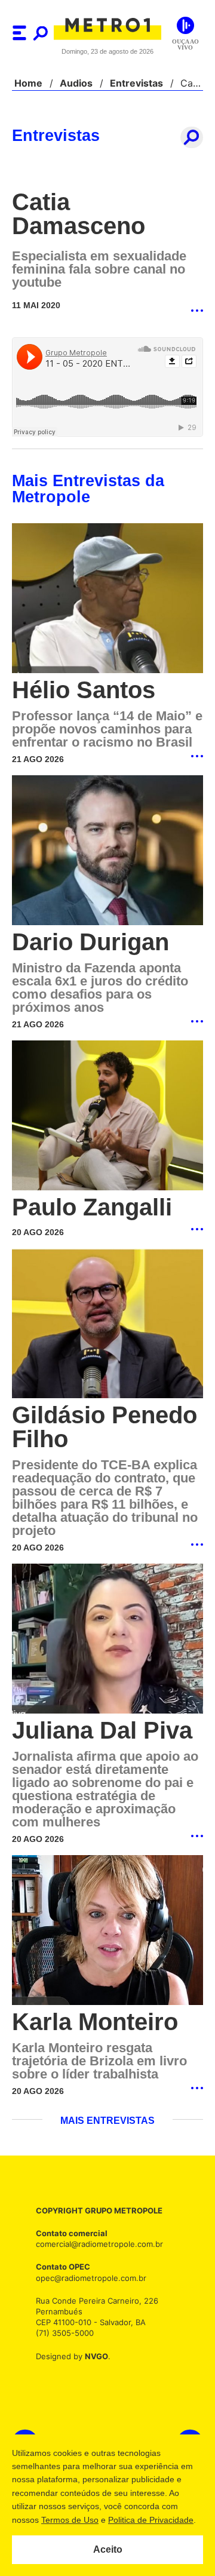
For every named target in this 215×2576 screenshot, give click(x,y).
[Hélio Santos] (107, 599)
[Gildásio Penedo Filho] (107, 1326)
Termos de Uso (69, 2520)
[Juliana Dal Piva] (107, 1642)
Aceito (108, 2550)
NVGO (93, 2359)
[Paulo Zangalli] (107, 1117)
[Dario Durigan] (107, 851)
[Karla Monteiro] (107, 1934)
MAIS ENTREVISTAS (107, 2124)
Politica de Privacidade (150, 2520)
